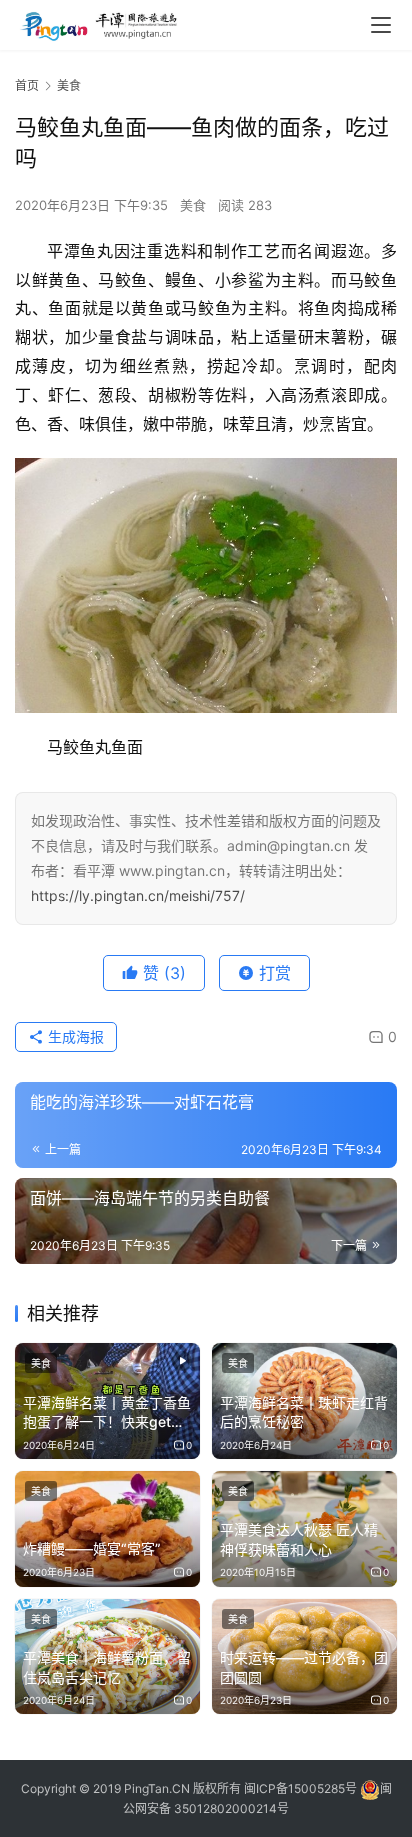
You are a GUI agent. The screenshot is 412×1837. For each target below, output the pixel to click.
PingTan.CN (157, 1788)
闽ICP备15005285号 (300, 1788)
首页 (27, 85)
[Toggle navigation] (381, 25)
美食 (193, 205)
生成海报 (74, 1036)
